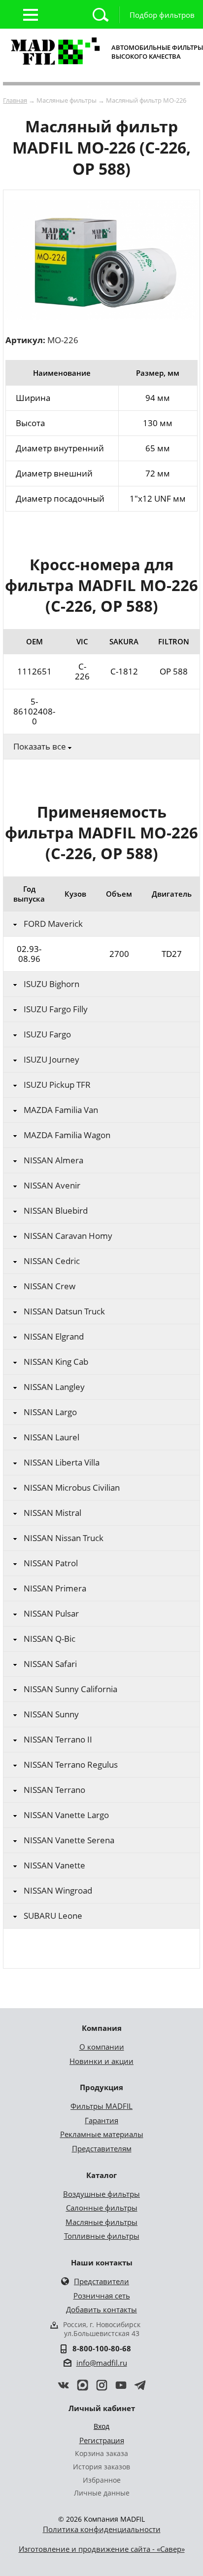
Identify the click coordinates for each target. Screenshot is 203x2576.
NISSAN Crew (50, 1286)
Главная (15, 100)
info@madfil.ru (102, 2363)
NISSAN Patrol (51, 1563)
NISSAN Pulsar (51, 1614)
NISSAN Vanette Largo (66, 1815)
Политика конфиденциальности (102, 2529)
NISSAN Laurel (51, 1437)
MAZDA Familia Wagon (67, 1135)
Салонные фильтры (102, 2208)
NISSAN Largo (50, 1412)
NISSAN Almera (53, 1160)
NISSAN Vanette (54, 1865)
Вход (101, 2426)
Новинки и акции (101, 2061)
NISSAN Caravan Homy (68, 1236)
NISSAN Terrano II (58, 1740)
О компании (102, 2047)
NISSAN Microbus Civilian (72, 1488)
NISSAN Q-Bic (50, 1639)
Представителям (102, 2148)
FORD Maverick (53, 924)
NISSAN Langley (54, 1387)
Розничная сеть (102, 2296)
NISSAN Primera (55, 1588)
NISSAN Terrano (54, 1790)
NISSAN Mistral (52, 1513)
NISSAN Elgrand (54, 1337)
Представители (101, 2281)
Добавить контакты (101, 2309)
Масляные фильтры (101, 2222)
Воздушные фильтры (101, 2194)
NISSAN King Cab (56, 1362)
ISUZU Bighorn (51, 984)
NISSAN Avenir (52, 1186)
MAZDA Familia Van (61, 1110)
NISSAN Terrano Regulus (71, 1765)
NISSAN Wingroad (58, 1891)
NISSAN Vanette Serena (69, 1840)
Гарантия (101, 2120)
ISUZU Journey (51, 1060)
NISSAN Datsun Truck (64, 1311)
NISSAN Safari (50, 1664)
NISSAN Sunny (51, 1714)
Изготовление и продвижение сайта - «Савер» (102, 2549)
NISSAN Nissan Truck (64, 1538)
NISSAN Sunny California (70, 1689)
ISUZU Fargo (47, 1034)
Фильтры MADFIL (101, 2106)
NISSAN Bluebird (56, 1211)
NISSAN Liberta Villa (62, 1463)
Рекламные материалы (102, 2134)
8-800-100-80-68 (102, 2348)
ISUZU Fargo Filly (56, 1009)
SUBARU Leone (53, 1916)
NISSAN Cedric (52, 1261)
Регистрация (102, 2440)
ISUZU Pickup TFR (57, 1085)
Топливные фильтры (102, 2236)
